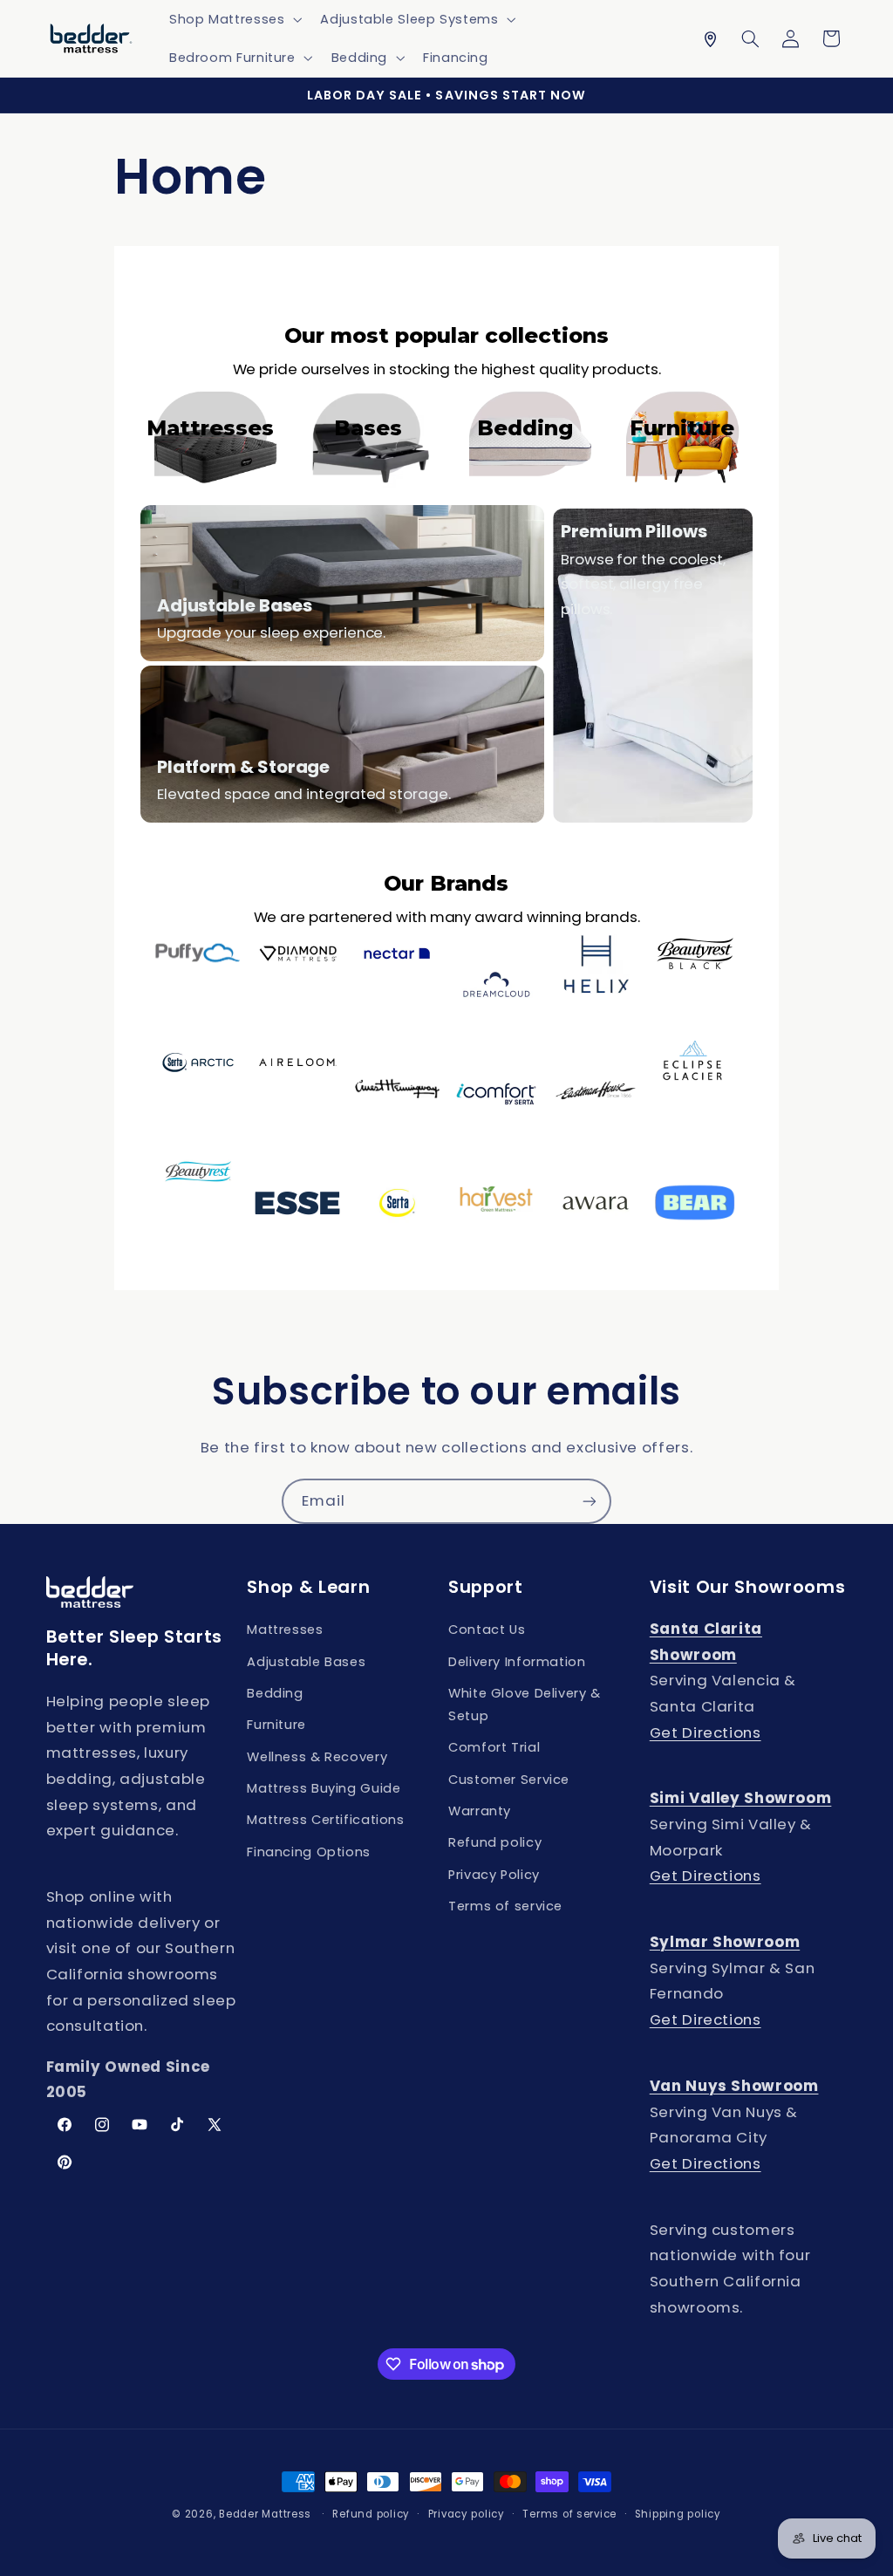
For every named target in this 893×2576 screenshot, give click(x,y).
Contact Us (487, 1630)
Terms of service (505, 1906)
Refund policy (495, 1842)
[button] (233, 19)
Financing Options (309, 1852)
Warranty (480, 1811)
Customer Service (509, 1780)
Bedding (275, 1693)
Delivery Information (517, 1662)
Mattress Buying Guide (324, 1788)
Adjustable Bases (306, 1662)
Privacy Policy (494, 1875)
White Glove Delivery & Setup (525, 1705)
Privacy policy (467, 2514)
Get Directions (706, 1732)
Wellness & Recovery (317, 1757)
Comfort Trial (494, 1747)
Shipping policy (678, 2514)
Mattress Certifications (326, 1820)
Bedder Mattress (265, 2514)
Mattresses (285, 1630)
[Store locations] (710, 38)
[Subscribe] (590, 1501)
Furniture (276, 1725)
